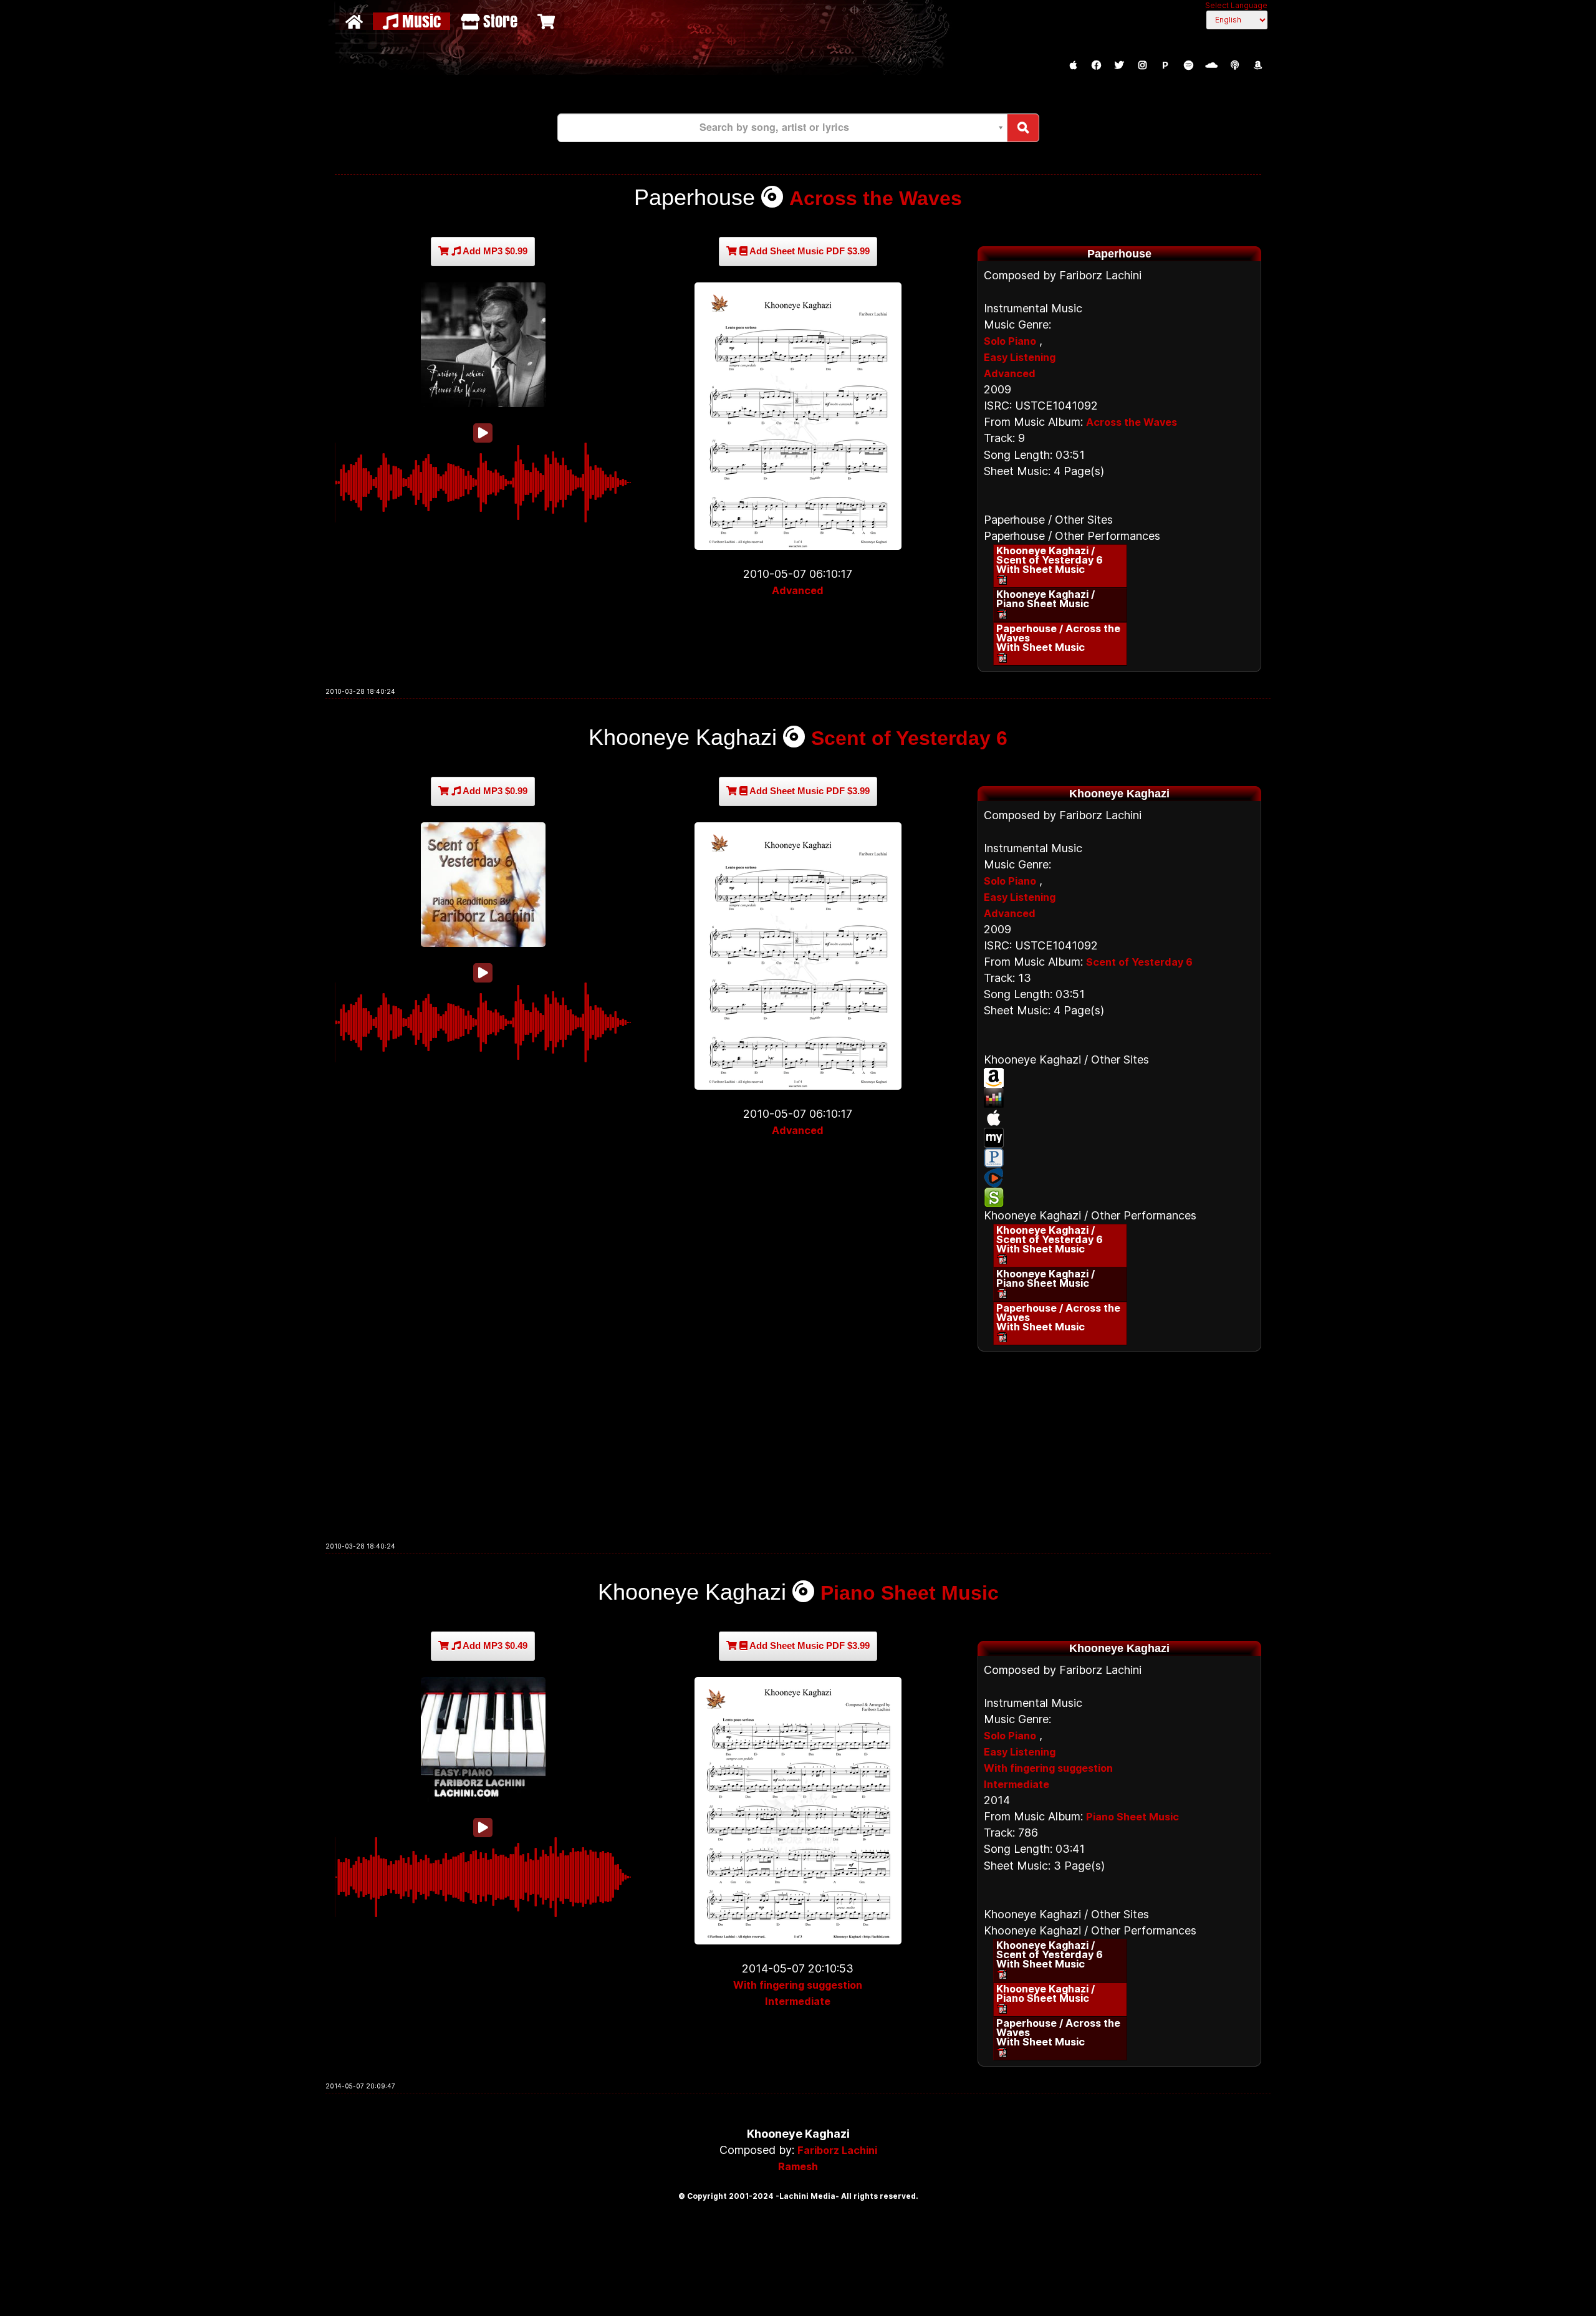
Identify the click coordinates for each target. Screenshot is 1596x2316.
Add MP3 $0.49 (494, 1646)
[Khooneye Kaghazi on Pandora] (1119, 1158)
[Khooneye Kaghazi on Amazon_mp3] (1119, 1078)
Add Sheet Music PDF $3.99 (809, 251)
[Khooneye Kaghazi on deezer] (1119, 1098)
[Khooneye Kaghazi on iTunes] (1119, 1118)
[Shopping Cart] (548, 21)
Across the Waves (876, 198)
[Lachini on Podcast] (1234, 65)
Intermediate (798, 2001)
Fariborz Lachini (837, 2150)
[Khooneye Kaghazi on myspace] (1119, 1138)
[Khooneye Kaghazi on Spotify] (1119, 1198)
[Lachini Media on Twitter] (1119, 65)
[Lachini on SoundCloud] (1211, 65)
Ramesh (798, 2166)
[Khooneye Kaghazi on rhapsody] (1119, 1178)
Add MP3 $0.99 (494, 251)
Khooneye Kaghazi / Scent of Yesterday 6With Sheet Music (1050, 560)
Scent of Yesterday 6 (909, 738)
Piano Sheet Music (910, 1593)
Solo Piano (1010, 341)
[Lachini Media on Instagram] (1142, 65)
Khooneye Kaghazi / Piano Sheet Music (1046, 599)
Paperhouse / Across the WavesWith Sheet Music (1058, 638)
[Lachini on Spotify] (1188, 65)
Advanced (798, 590)
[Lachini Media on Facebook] (1096, 65)
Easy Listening (1020, 357)
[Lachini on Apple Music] (1073, 65)
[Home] (356, 21)
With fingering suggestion (798, 1985)
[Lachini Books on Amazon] (1257, 65)
